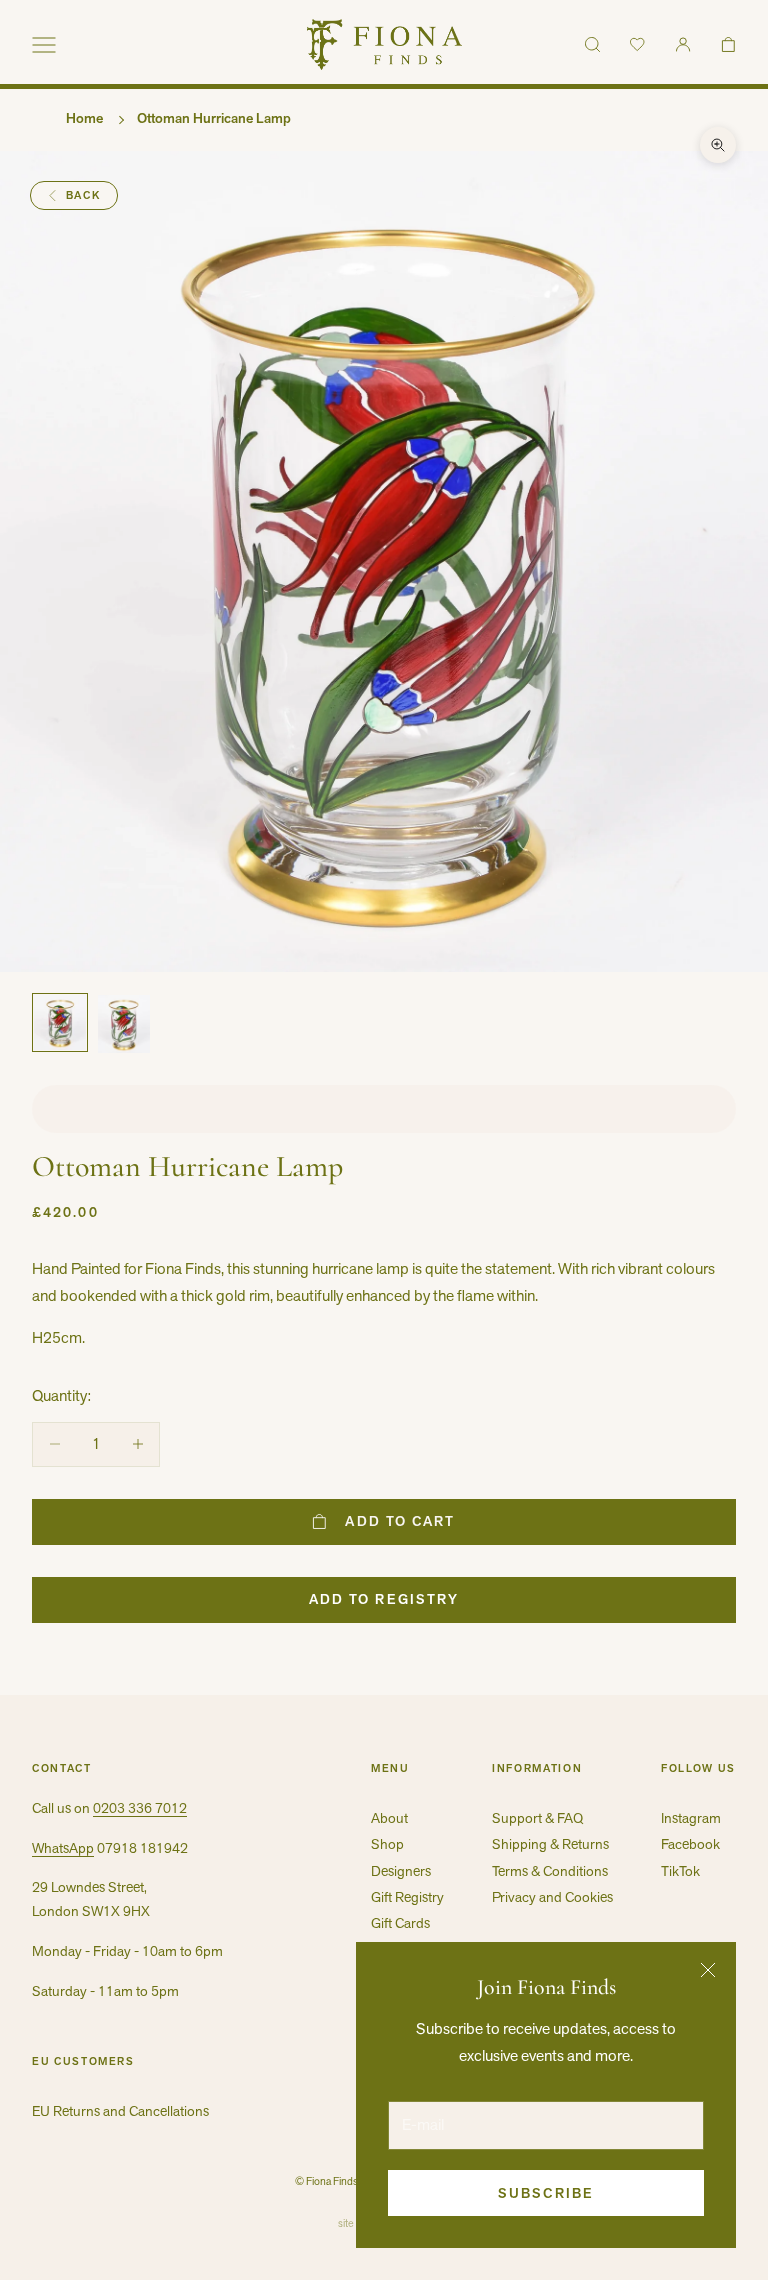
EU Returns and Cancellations (120, 2111)
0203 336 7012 (140, 1808)
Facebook (690, 1844)
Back (83, 195)
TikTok (680, 1871)
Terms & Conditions (550, 1871)
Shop (387, 1844)
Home (84, 118)
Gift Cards (400, 1923)
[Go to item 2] (124, 1024)
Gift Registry (407, 1897)
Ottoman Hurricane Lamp (214, 118)
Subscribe (546, 2193)
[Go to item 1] (60, 1023)
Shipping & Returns (550, 1844)
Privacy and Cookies (552, 1897)
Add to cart (400, 1521)
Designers (401, 1871)
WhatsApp (63, 1848)
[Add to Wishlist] (384, 1109)
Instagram (691, 1818)
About (389, 1818)
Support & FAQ (537, 1818)
